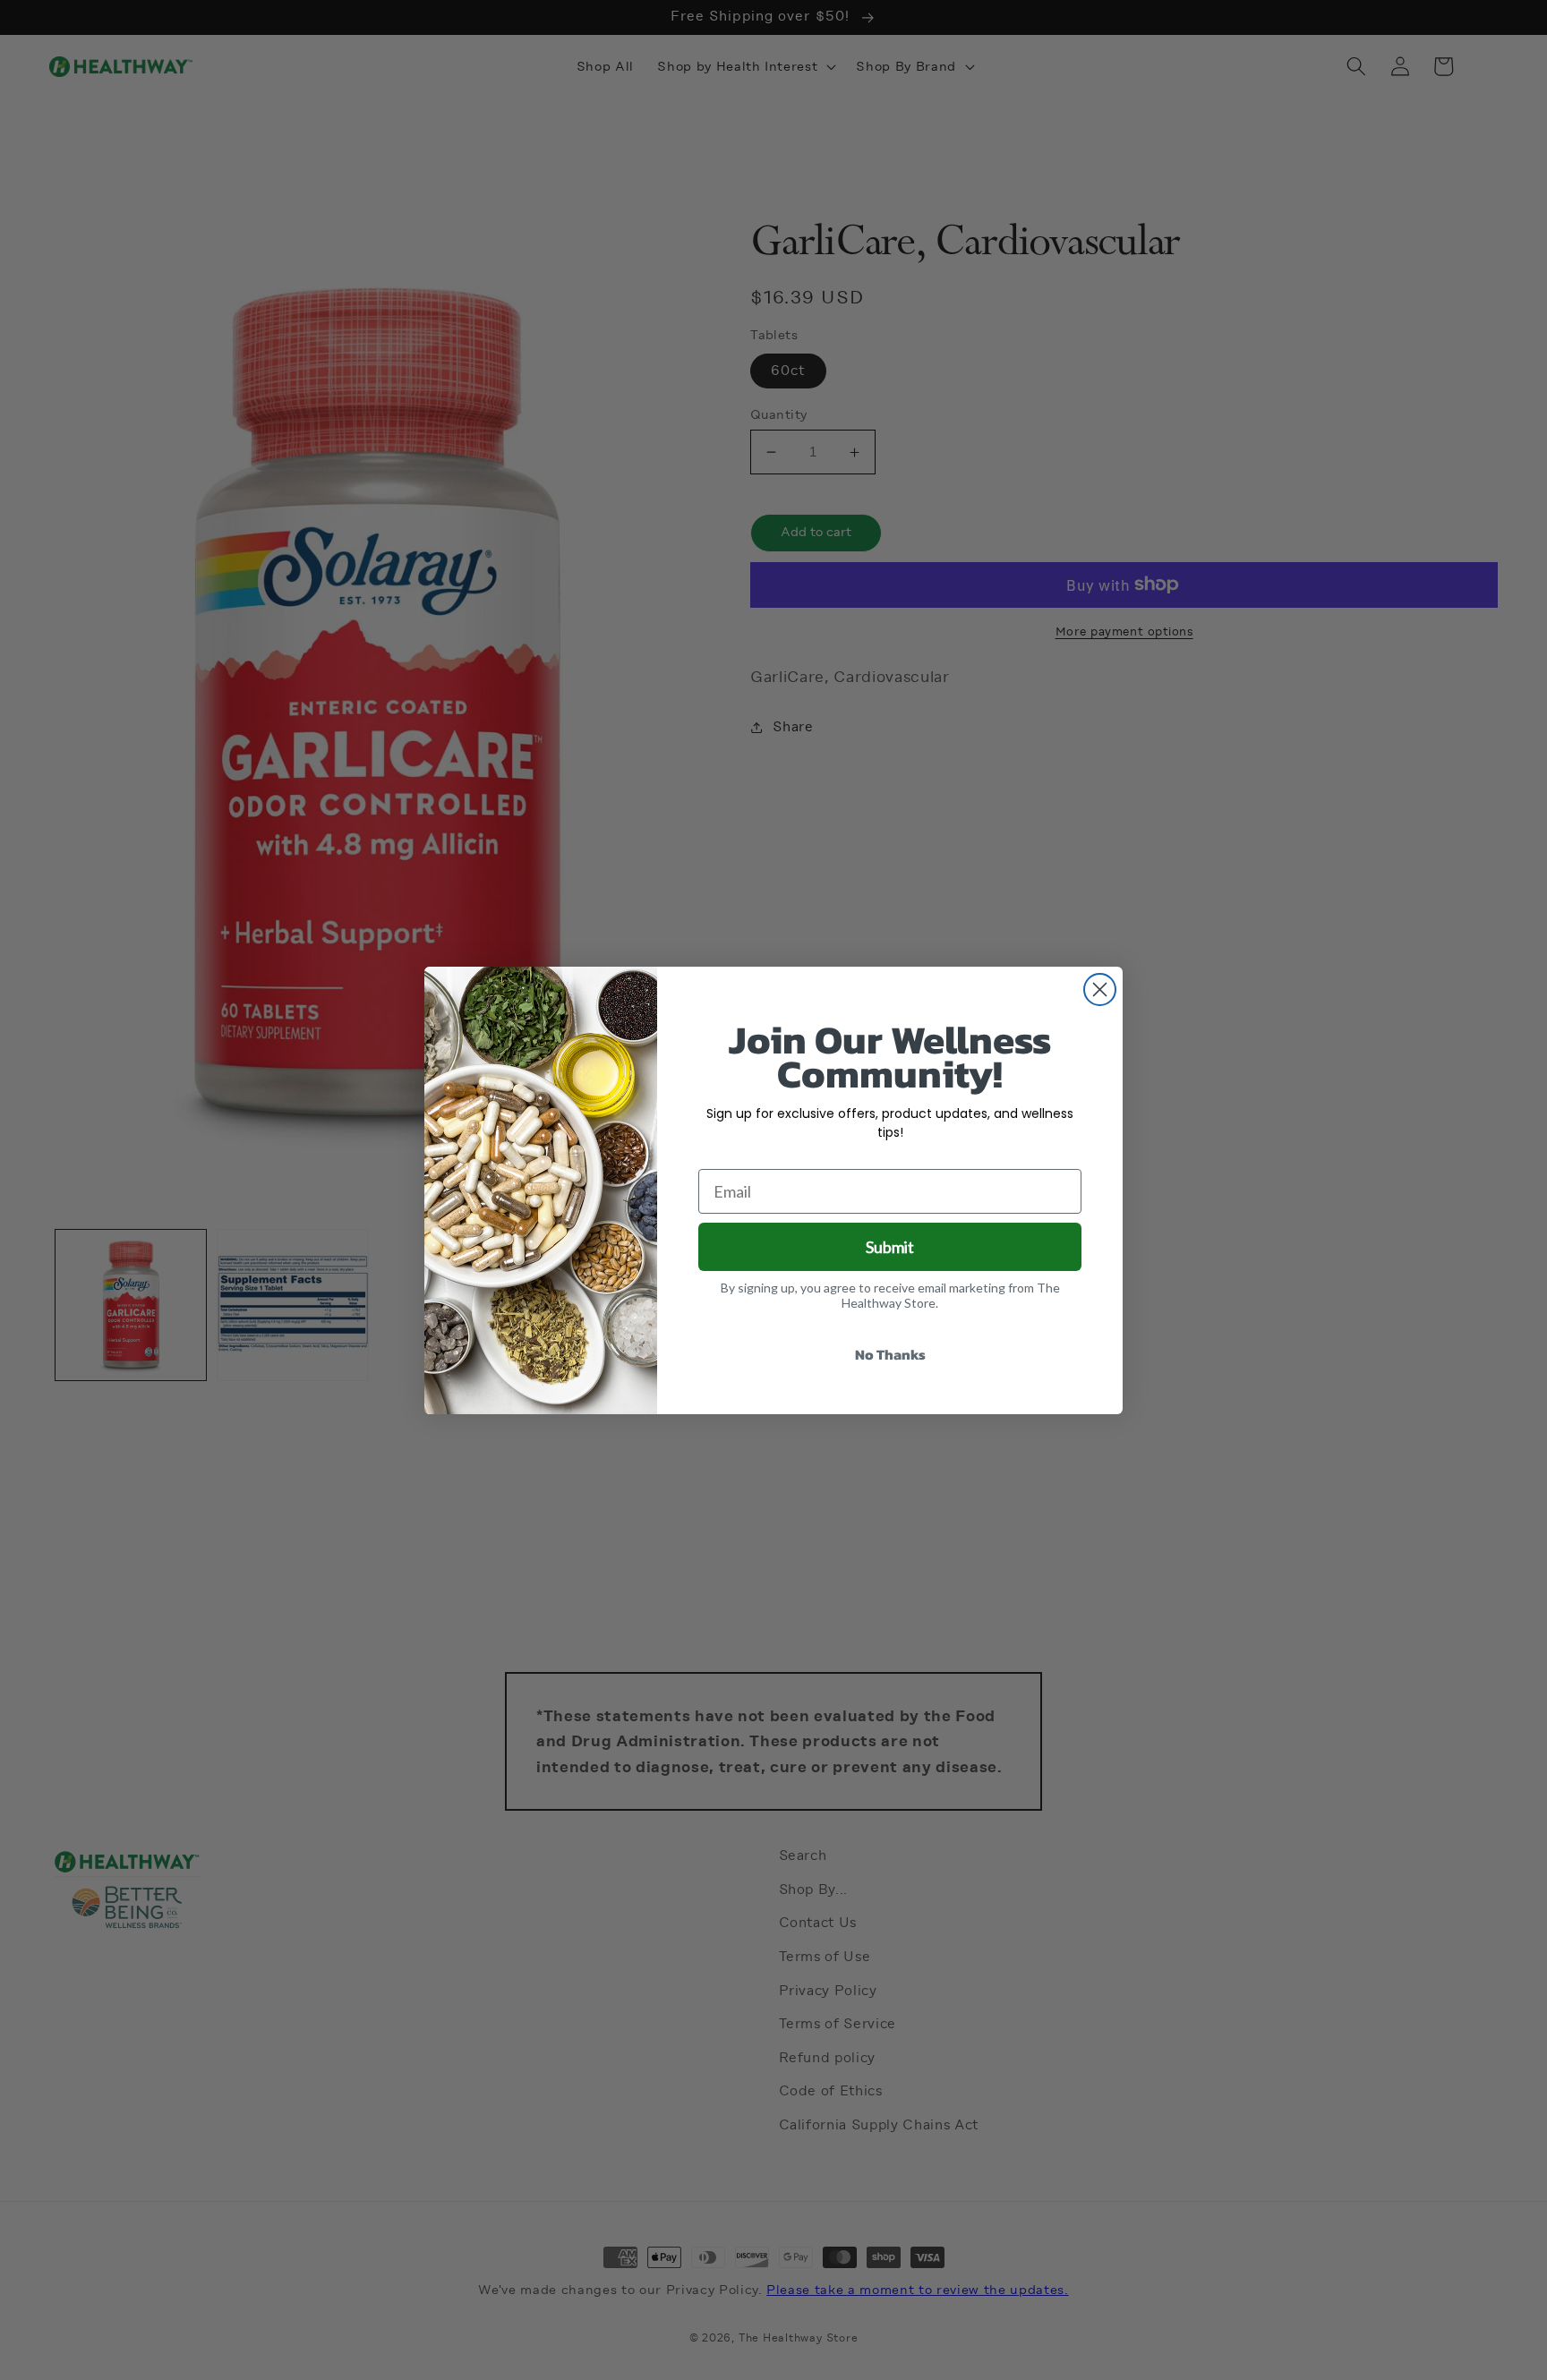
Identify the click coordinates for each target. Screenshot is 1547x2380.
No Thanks (890, 1354)
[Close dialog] (1100, 990)
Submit (890, 1247)
